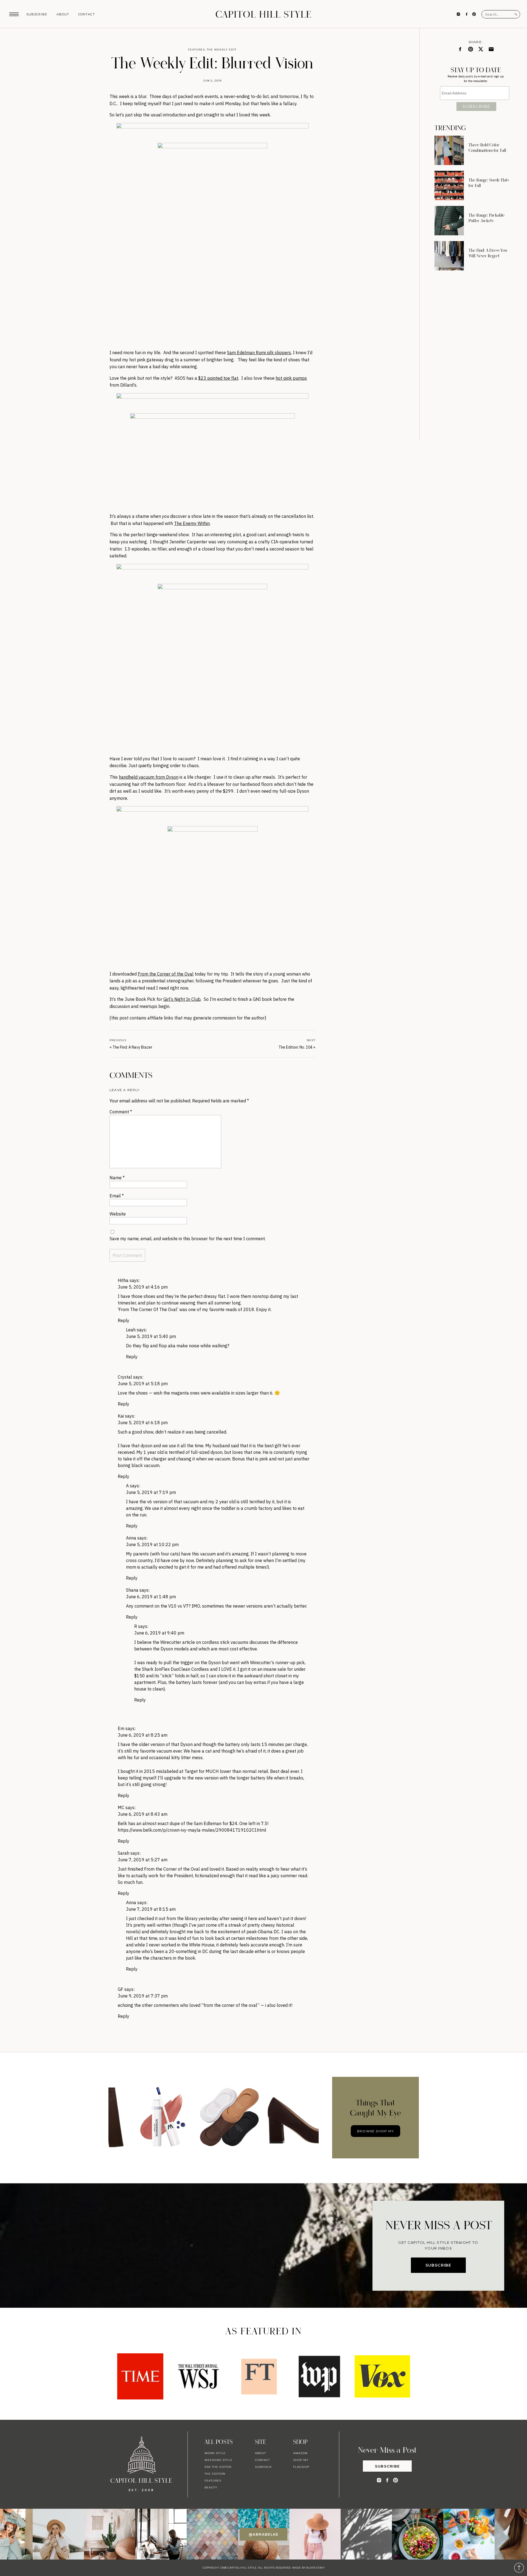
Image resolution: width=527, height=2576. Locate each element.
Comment (121, 1112)
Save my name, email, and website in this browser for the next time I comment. (188, 1239)
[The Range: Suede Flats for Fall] (449, 185)
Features (196, 50)
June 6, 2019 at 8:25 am (143, 1735)
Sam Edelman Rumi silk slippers (259, 353)
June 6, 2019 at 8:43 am (143, 1814)
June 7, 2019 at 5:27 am (143, 1860)
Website (118, 1214)
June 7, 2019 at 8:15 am (151, 1909)
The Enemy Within (192, 523)
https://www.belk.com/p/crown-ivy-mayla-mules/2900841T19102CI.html (192, 1830)
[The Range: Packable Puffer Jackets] (449, 221)
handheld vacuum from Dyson (149, 777)
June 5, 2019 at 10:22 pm (152, 1544)
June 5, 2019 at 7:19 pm (151, 1492)
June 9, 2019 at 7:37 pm (143, 1996)
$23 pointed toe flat (218, 378)
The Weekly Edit (222, 50)
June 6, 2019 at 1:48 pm (151, 1597)
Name (117, 1178)
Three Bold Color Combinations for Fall (487, 148)
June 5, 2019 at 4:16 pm (143, 1287)
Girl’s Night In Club (182, 999)
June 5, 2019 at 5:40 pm (151, 1336)
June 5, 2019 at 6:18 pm (143, 1423)
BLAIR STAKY (315, 2568)
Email (117, 1196)
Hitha (123, 1280)
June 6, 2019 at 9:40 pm (159, 1633)
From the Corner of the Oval (166, 974)
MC (121, 1807)
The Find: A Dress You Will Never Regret (488, 253)
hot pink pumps (291, 378)
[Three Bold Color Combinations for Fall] (449, 150)
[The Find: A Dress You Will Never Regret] (449, 256)
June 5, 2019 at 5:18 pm (143, 1384)
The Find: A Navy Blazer (132, 1047)
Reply (124, 1320)
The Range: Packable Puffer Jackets (487, 218)
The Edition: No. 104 (295, 1047)
